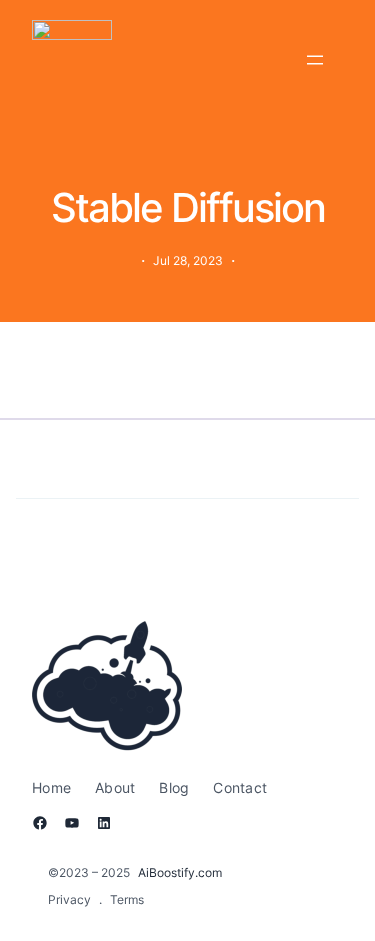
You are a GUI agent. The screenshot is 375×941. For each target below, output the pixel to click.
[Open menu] (315, 60)
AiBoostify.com (180, 872)
